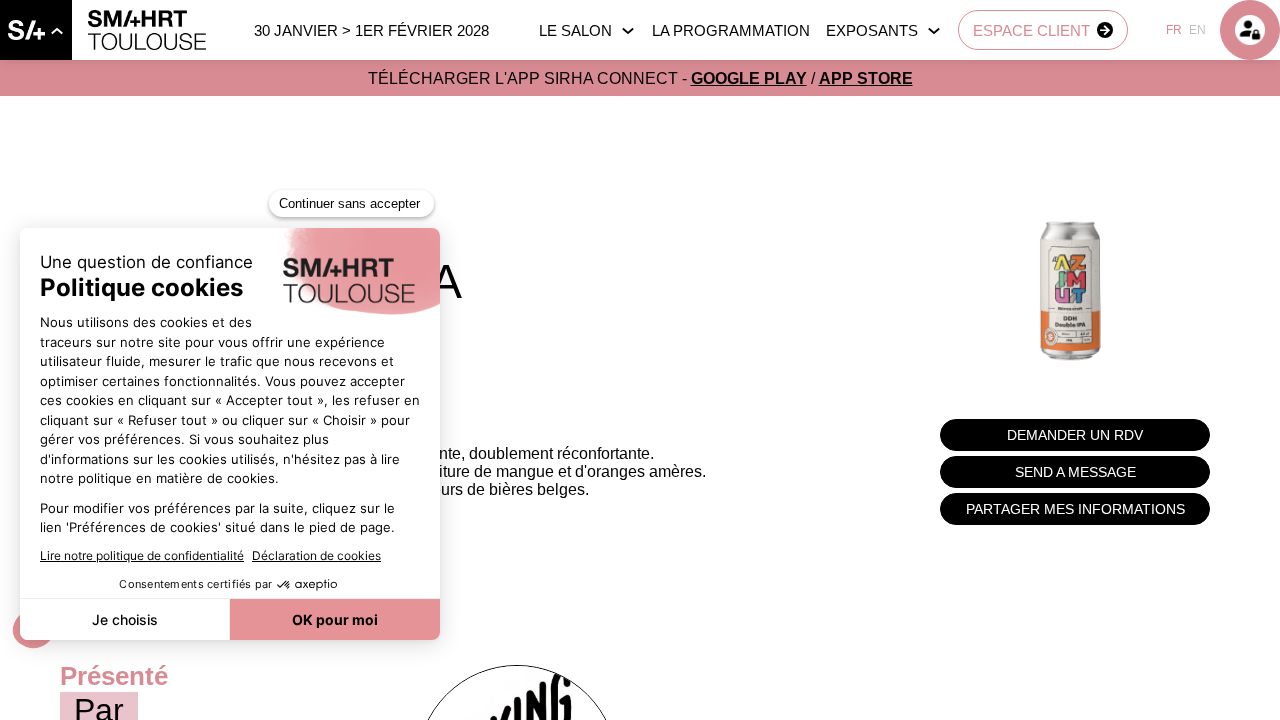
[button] (1043, 30)
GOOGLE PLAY (749, 78)
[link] (36, 30)
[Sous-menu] (56, 30)
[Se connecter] (1250, 30)
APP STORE (866, 78)
